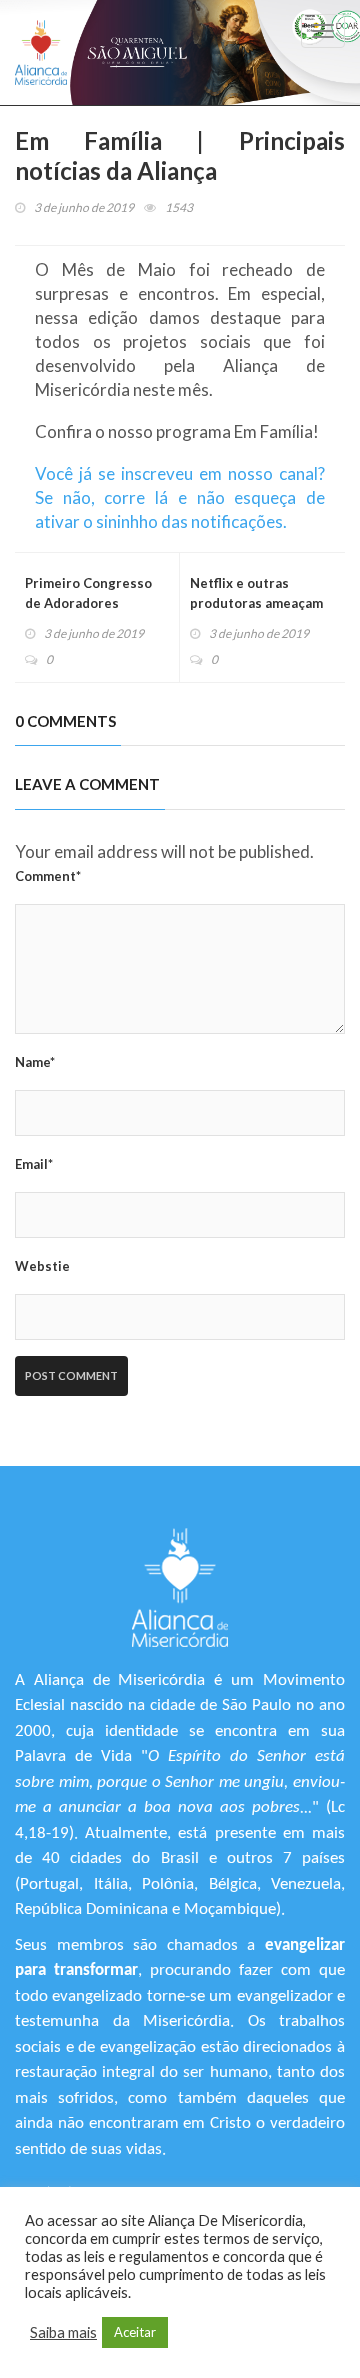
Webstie (42, 1266)
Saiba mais (63, 2332)
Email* (34, 1164)
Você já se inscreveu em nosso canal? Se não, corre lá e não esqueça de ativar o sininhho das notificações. (180, 497)
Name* (35, 1062)
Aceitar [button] (135, 2332)
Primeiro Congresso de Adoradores (88, 593)
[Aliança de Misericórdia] (41, 52)
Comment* (48, 876)
